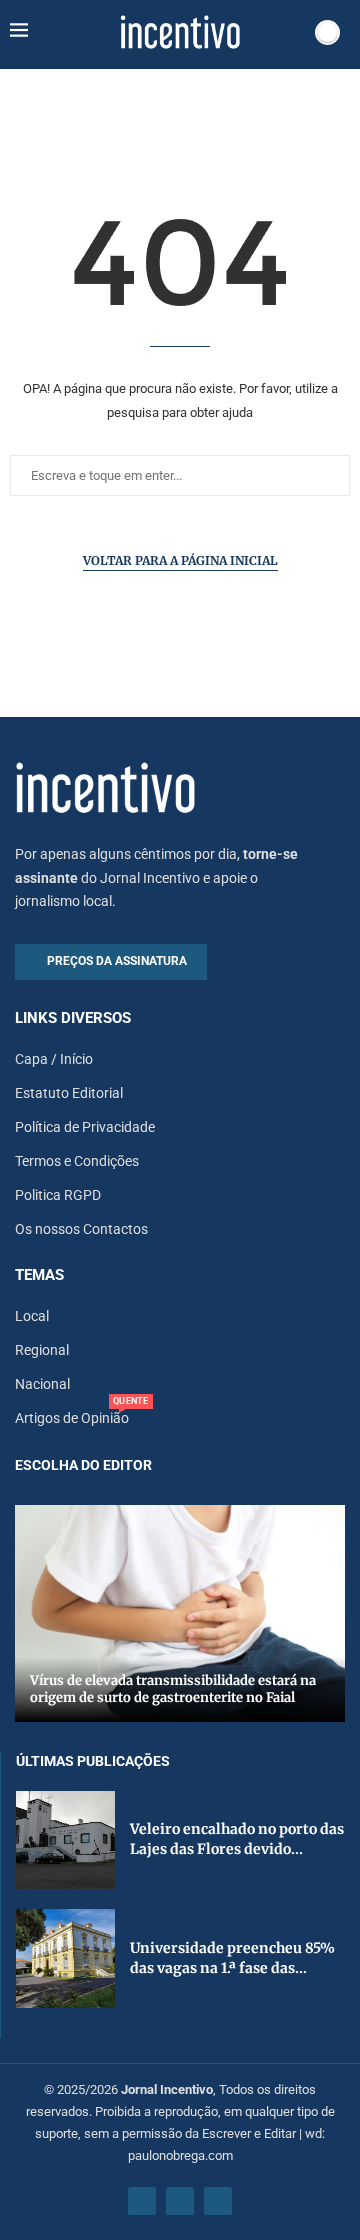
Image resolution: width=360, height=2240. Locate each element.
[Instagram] (180, 2201)
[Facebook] (142, 2201)
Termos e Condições (77, 1161)
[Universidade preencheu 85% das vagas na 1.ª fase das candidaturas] (65, 1958)
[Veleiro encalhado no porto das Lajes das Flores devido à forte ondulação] (65, 1840)
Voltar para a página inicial (180, 560)
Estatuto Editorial (69, 1093)
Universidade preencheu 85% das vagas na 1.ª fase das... (232, 1958)
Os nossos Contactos (81, 1229)
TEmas (39, 1275)
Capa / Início (54, 1059)
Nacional (42, 1384)
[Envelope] (218, 2201)
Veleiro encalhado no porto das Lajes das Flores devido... (237, 1839)
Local (32, 1316)
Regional (42, 1350)
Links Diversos (73, 1018)
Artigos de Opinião (72, 1418)
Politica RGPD (58, 1195)
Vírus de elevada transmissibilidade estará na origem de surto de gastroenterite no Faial (173, 1689)
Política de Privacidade (85, 1127)
